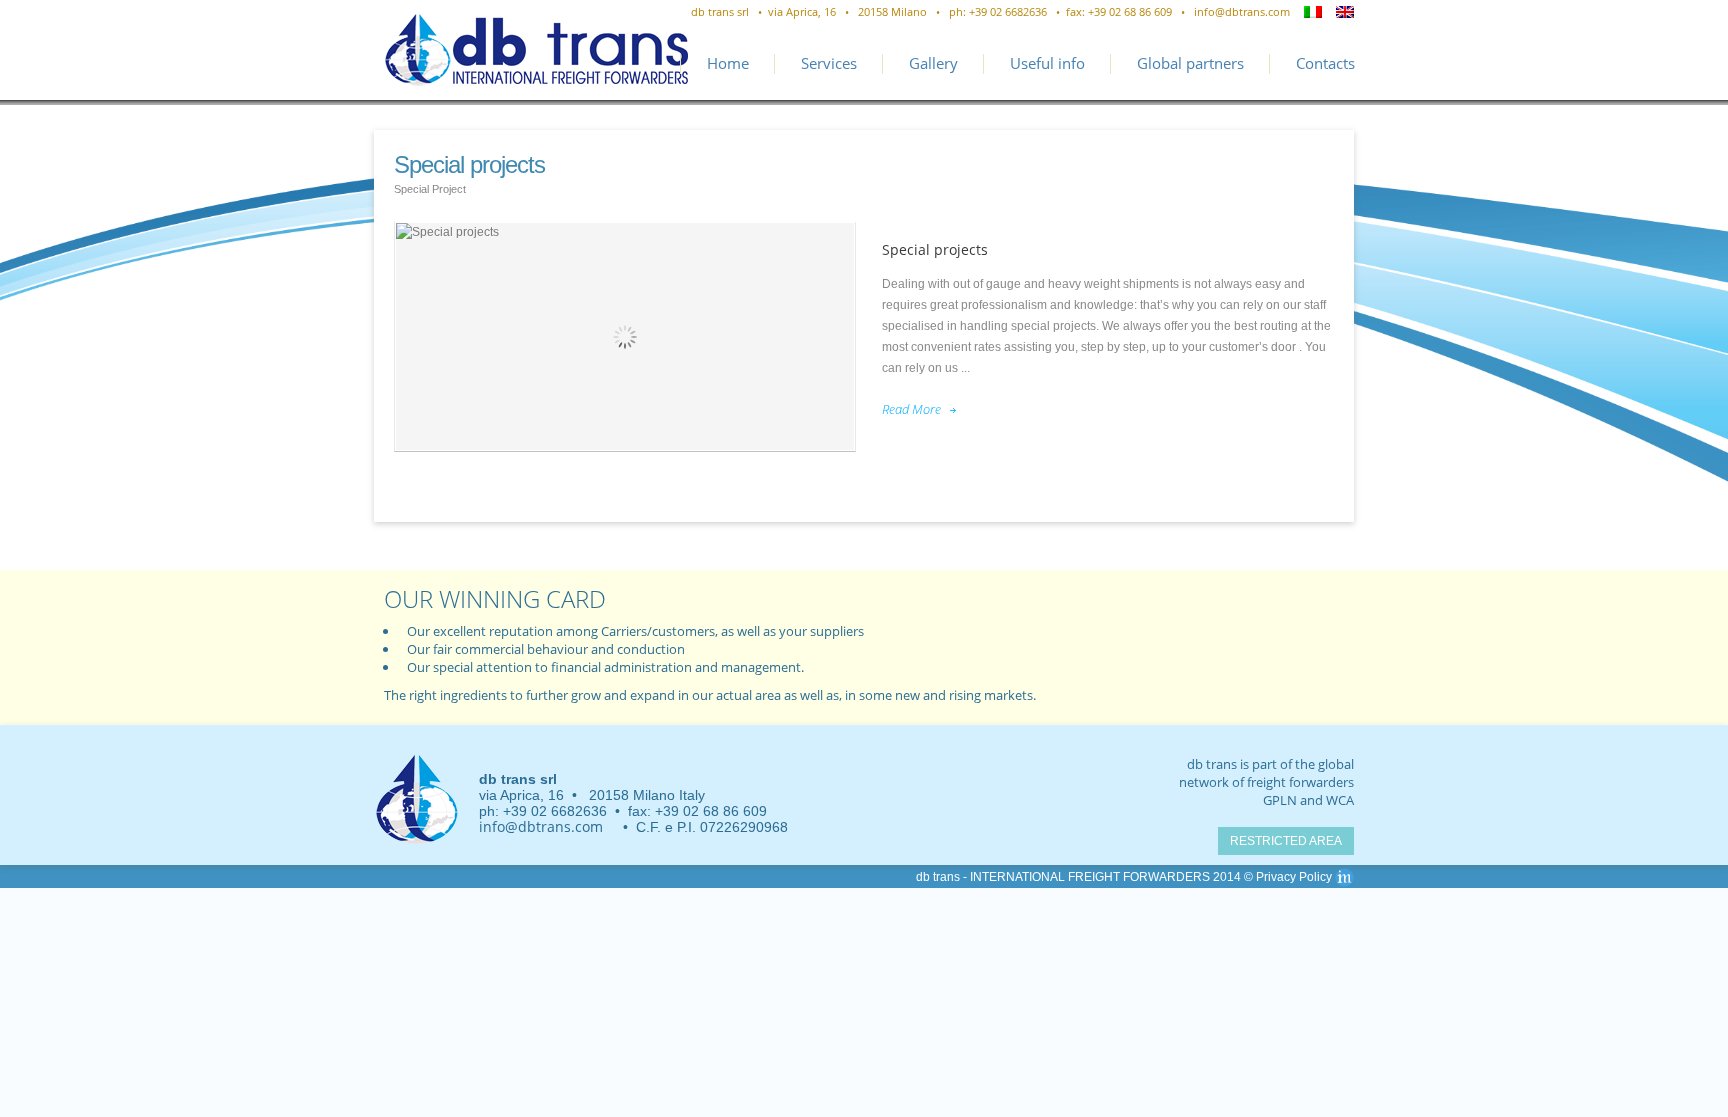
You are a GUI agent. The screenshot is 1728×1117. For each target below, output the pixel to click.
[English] (1345, 12)
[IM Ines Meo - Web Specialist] (1344, 877)
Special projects (935, 249)
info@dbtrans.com (1242, 11)
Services (829, 63)
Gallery (933, 63)
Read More (911, 409)
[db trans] (416, 800)
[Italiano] (1313, 12)
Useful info (1047, 63)
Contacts (1325, 63)
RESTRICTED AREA (1286, 841)
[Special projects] (625, 336)
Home (728, 63)
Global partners (1190, 63)
